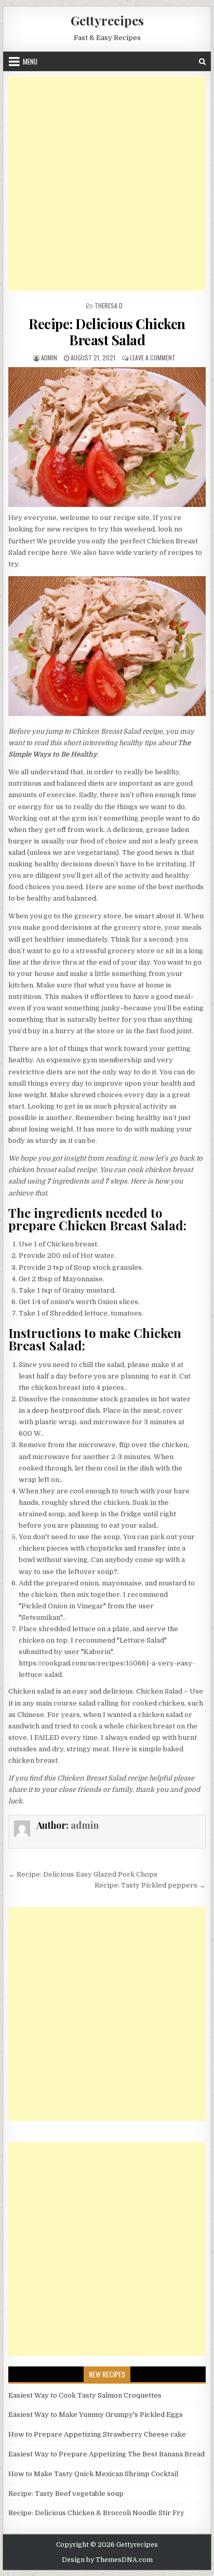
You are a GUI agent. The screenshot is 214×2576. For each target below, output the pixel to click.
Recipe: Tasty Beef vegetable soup (66, 2494)
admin (49, 357)
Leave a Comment (153, 357)
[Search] (202, 62)
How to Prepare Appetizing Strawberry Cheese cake (97, 2434)
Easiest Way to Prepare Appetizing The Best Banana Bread (106, 2454)
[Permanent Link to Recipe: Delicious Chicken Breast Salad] (107, 437)
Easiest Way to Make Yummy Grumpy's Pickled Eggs (96, 2415)
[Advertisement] (107, 184)
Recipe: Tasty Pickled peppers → (150, 1885)
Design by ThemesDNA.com (107, 2560)
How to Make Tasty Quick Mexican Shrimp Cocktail (93, 2474)
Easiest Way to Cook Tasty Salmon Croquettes (85, 2395)
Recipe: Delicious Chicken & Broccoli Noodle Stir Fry (96, 2513)
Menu (30, 61)
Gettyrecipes (107, 20)
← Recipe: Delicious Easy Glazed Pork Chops (83, 1874)
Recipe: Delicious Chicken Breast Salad (107, 332)
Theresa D (109, 305)
